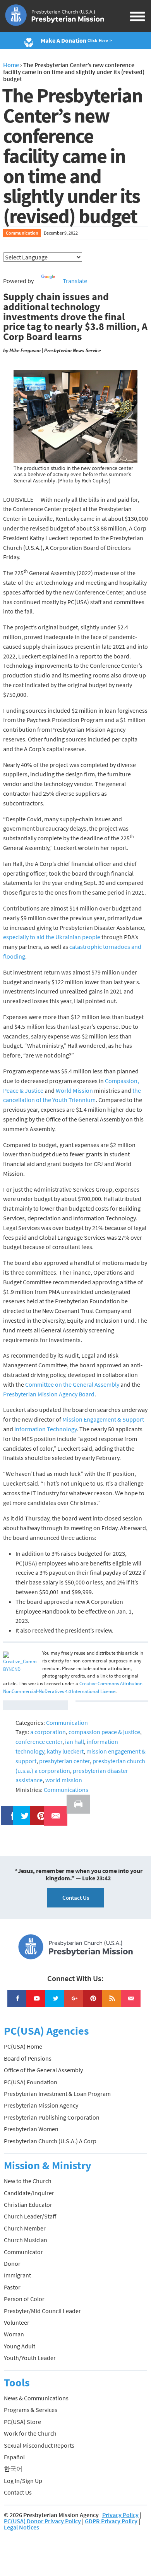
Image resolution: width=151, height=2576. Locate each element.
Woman (14, 2334)
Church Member (25, 2228)
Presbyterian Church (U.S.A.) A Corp (50, 2141)
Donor (12, 2263)
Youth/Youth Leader (30, 2358)
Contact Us (76, 1898)
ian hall (75, 1742)
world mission (64, 1780)
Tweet (23, 1811)
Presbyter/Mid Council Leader (42, 2311)
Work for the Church (30, 2433)
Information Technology (45, 1429)
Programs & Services (31, 2410)
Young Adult (20, 2346)
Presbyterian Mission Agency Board (49, 1394)
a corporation (48, 1732)
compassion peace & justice (104, 1732)
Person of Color (24, 2299)
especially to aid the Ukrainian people (52, 937)
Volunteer (17, 2322)
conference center (39, 1742)
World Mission (74, 1090)
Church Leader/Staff (30, 2216)
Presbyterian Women (31, 2129)
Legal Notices (21, 2527)
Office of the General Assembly (43, 2070)
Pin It (38, 1811)
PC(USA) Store (22, 2422)
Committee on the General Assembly (72, 1384)
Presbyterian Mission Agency (41, 2105)
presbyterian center (64, 1761)
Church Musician (26, 2240)
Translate (75, 281)
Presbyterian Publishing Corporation (52, 2117)
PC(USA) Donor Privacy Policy (42, 2521)
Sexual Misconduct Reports (39, 2445)
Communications (66, 1790)
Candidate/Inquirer (29, 2193)
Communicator (23, 2252)
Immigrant (17, 2275)
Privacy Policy (120, 2515)
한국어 (13, 2469)
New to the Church (28, 2181)
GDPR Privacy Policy (111, 2521)
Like (9, 1811)
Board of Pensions (28, 2058)
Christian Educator (28, 2205)
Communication (22, 233)
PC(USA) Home (23, 2046)
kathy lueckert (65, 1751)
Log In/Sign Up (23, 2481)
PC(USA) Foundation (31, 2082)
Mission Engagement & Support (103, 1419)
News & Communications (36, 2398)
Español (14, 2457)
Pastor (12, 2287)
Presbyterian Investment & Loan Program (57, 2094)
